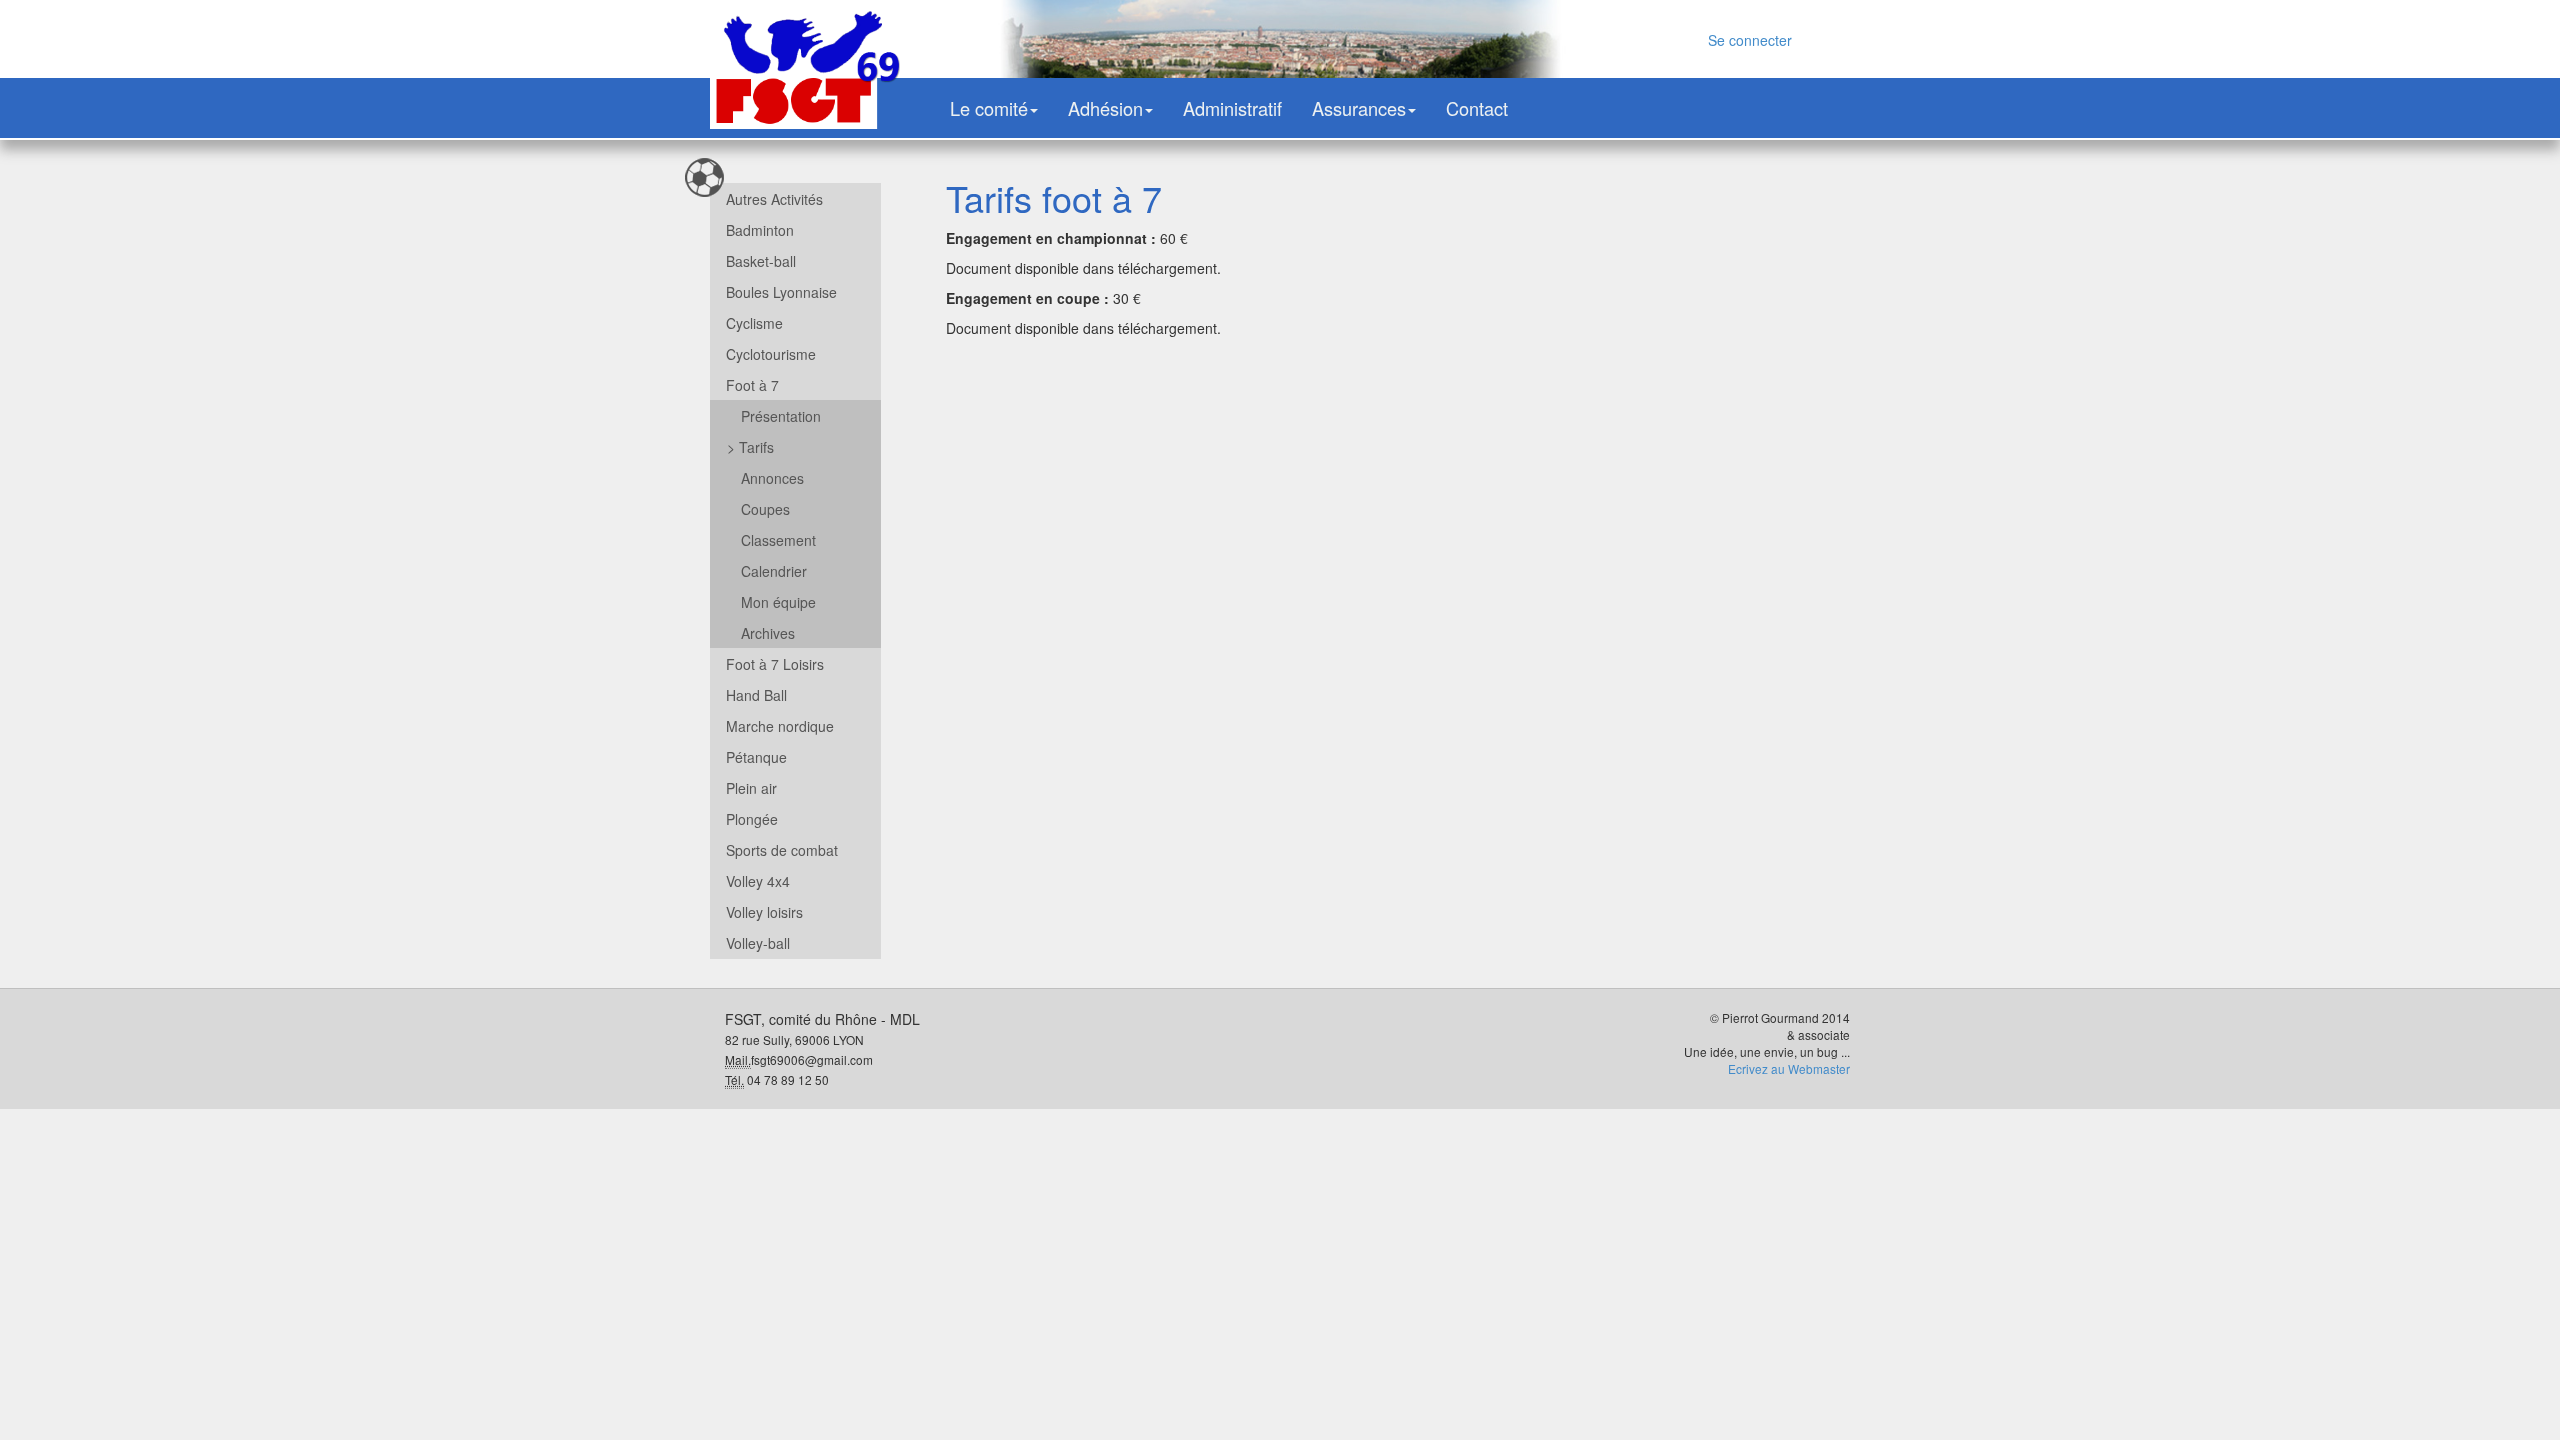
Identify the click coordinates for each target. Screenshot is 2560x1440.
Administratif (1232, 108)
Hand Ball (756, 695)
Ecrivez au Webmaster (1789, 1068)
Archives (768, 633)
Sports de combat (782, 850)
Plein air (751, 788)
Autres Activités (774, 199)
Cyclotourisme (771, 354)
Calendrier (774, 571)
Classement (778, 540)
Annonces (772, 478)
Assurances (1359, 108)
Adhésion (1105, 108)
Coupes (765, 509)
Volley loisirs (764, 912)
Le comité (989, 108)
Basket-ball (761, 261)
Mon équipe (778, 602)
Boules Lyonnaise (781, 292)
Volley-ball (758, 943)
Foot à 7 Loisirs (775, 664)
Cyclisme (754, 323)
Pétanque (756, 757)
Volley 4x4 (758, 881)
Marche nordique (780, 726)
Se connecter (1750, 40)
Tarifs (750, 447)
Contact (1477, 108)
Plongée (752, 819)
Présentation (781, 416)
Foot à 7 (752, 385)
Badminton (760, 230)
